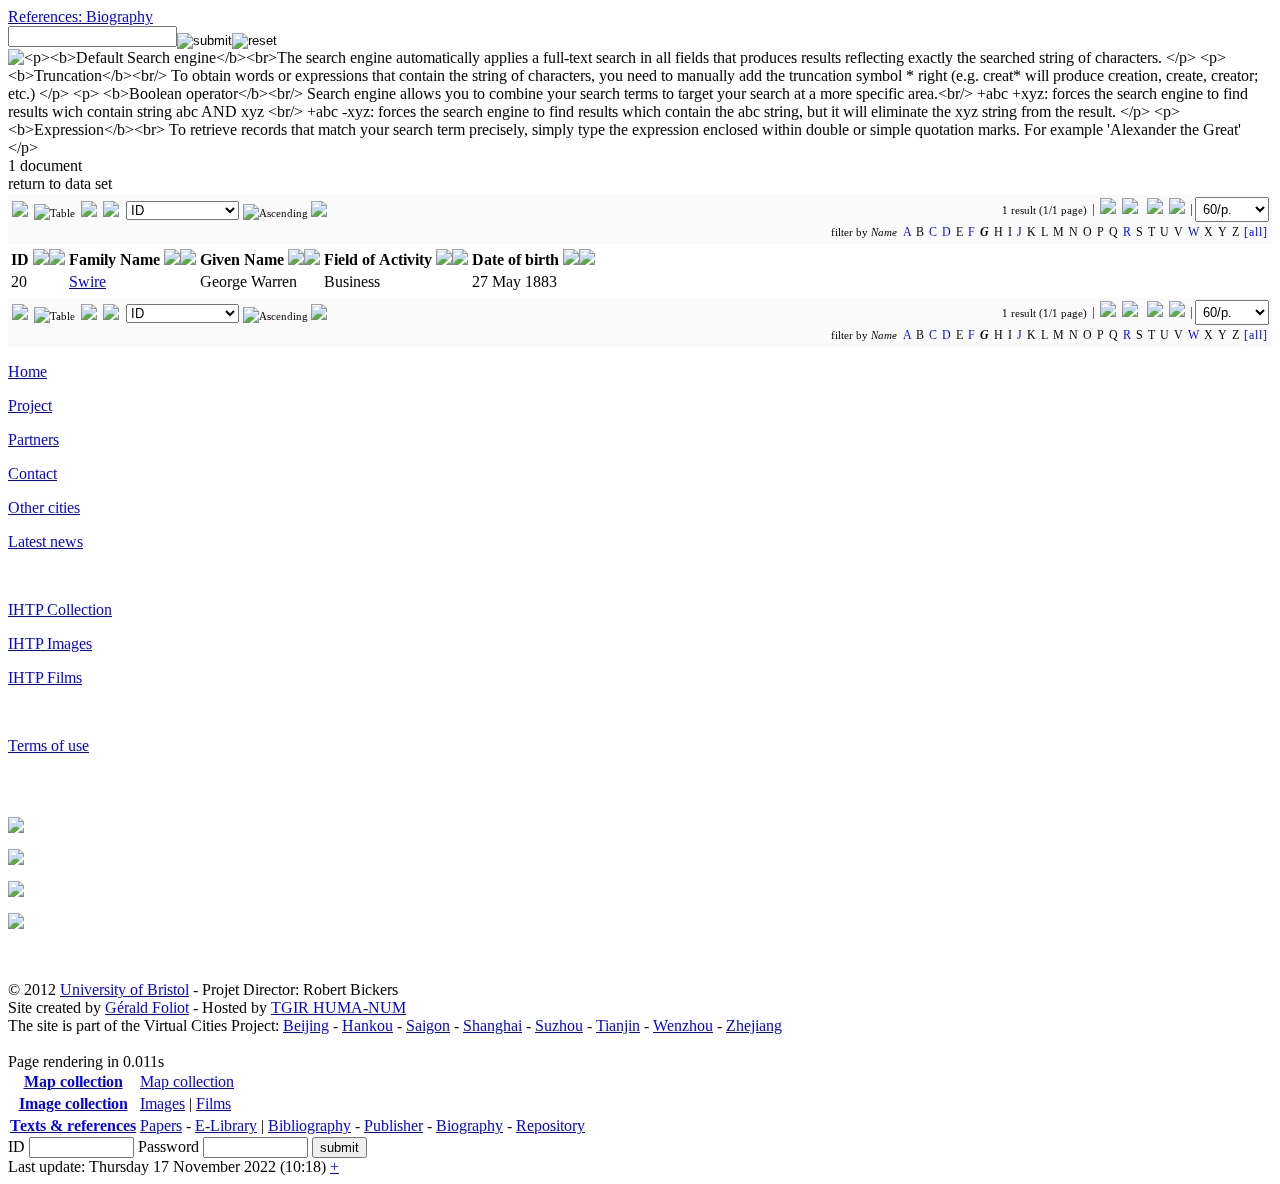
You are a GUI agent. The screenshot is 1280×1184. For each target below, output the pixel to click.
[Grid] (20, 213)
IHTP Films (45, 677)
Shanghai (492, 1025)
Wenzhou (683, 1025)
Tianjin (618, 1025)
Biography (469, 1125)
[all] (1256, 232)
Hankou (367, 1025)
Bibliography (309, 1125)
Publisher (393, 1125)
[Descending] (319, 213)
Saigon (428, 1025)
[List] (89, 213)
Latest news (45, 541)
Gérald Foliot (147, 1007)
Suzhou (559, 1025)
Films (213, 1103)
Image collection (73, 1103)
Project (30, 405)
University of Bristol (124, 989)
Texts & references (73, 1125)
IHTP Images (50, 643)
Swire (87, 281)
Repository (550, 1125)
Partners (33, 439)
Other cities (44, 507)
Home (27, 371)
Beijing (306, 1025)
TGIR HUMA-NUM (338, 1007)
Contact (32, 473)
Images (162, 1103)
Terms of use (48, 745)
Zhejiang (754, 1025)
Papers (161, 1125)
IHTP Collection (60, 609)
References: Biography (80, 16)
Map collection (73, 1081)
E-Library (226, 1125)
